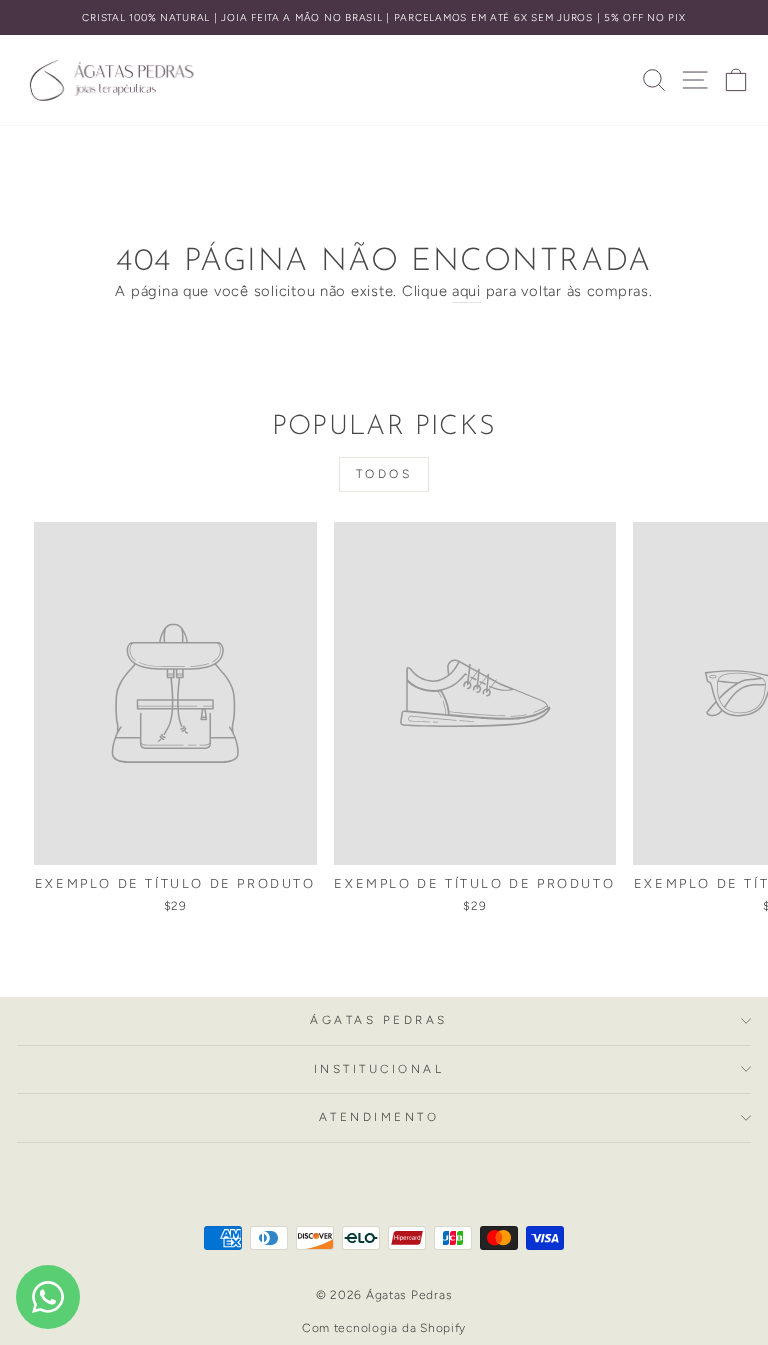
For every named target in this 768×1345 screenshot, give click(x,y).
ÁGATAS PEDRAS (379, 1020)
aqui (466, 291)
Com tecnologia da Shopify (384, 1328)
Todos (384, 474)
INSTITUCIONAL (379, 1069)
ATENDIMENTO (379, 1117)
